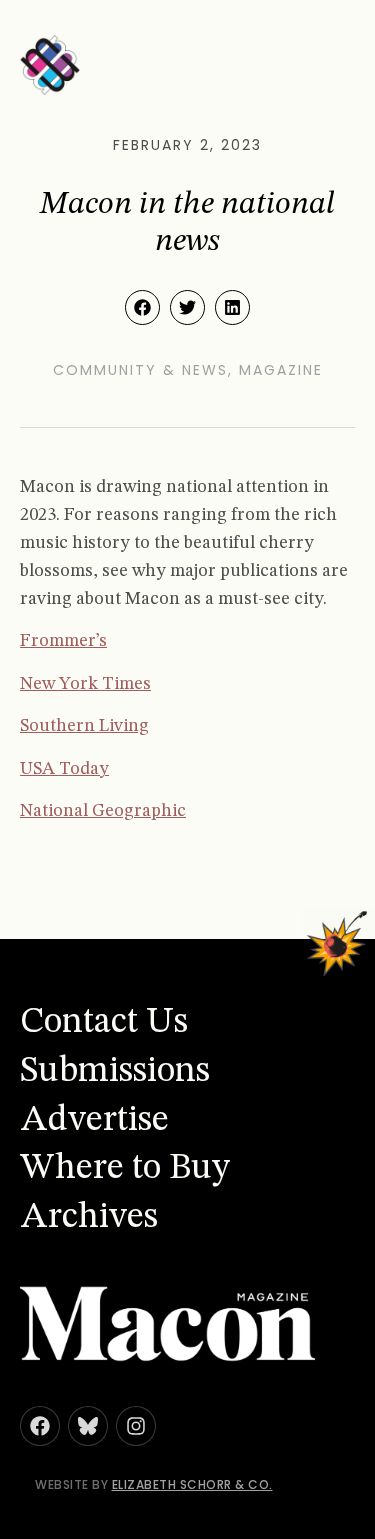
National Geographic (103, 811)
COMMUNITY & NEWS (140, 370)
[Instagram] (136, 1426)
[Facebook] (40, 1426)
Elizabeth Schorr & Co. (192, 1484)
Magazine (281, 370)
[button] (142, 307)
